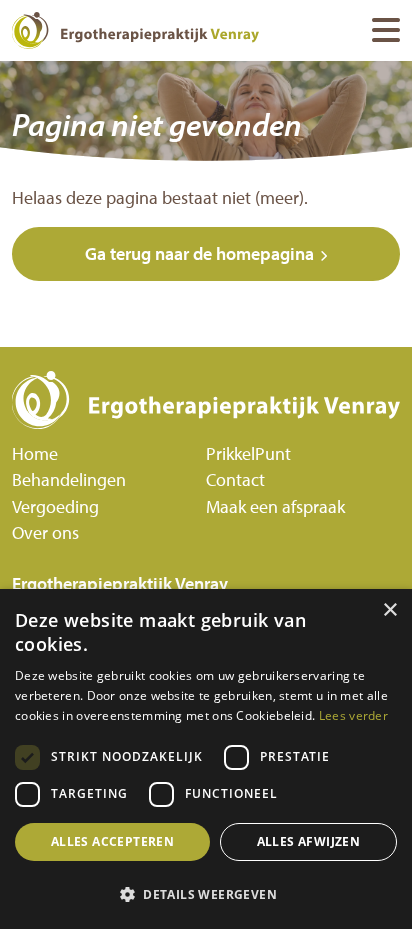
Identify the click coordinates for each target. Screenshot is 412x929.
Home (35, 453)
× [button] (389, 610)
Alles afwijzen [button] (309, 841)
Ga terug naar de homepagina (199, 253)
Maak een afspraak (275, 506)
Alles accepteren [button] (112, 841)
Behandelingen (69, 479)
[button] (206, 894)
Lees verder (353, 715)
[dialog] (206, 759)
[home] (206, 400)
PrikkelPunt (248, 453)
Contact (235, 479)
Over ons (45, 532)
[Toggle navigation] (386, 30)
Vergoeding (55, 506)
